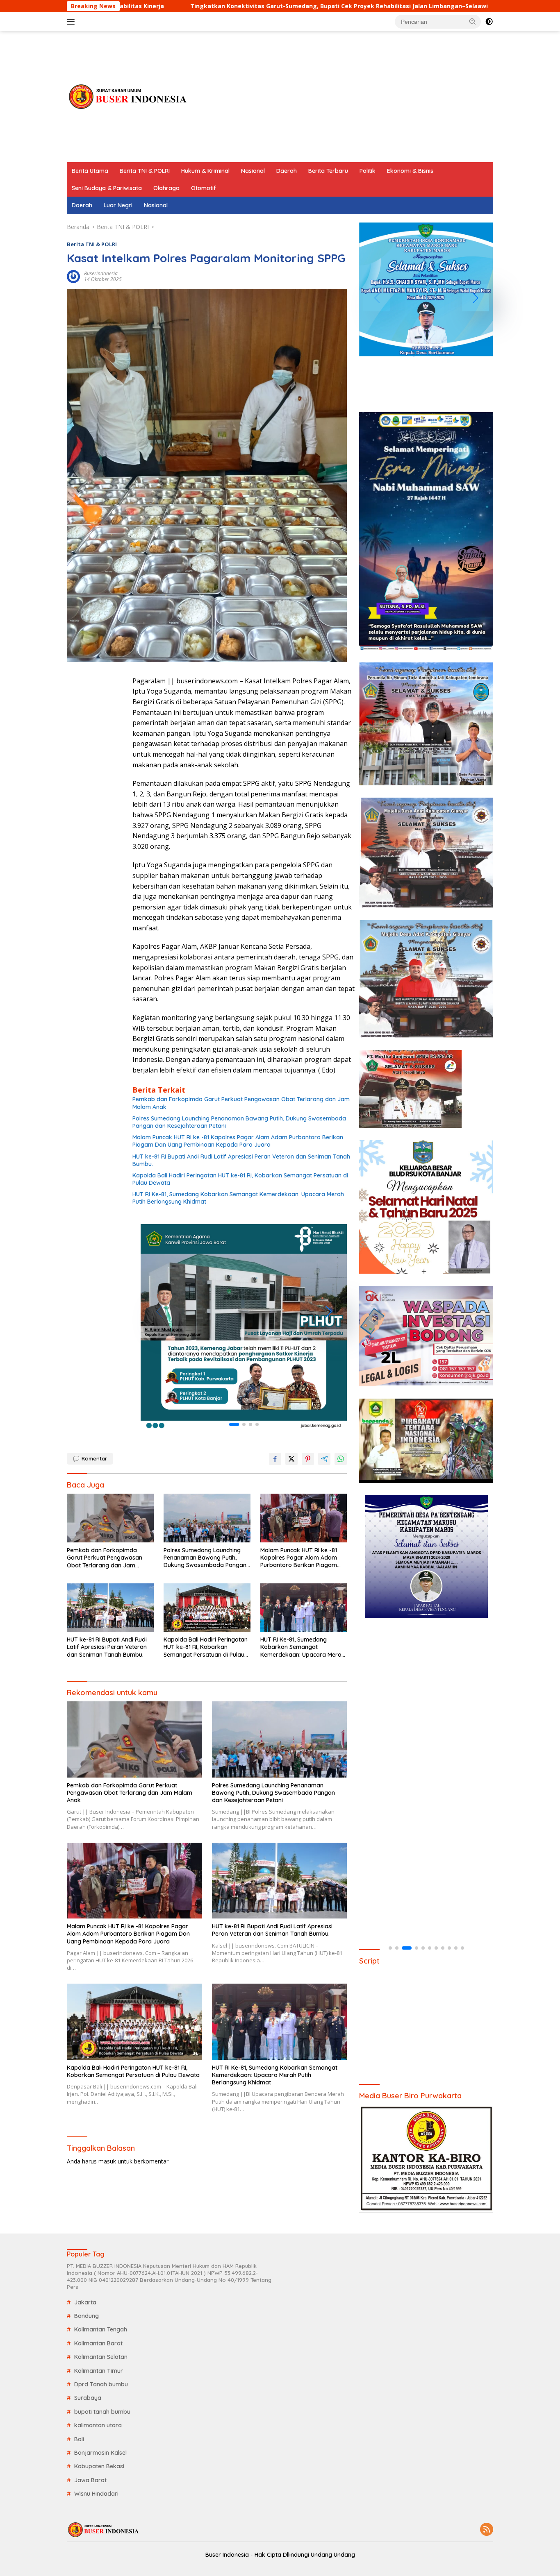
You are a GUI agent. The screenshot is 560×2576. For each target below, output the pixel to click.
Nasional (253, 171)
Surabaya (88, 2398)
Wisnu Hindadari (96, 2494)
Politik (368, 171)
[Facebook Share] (275, 1459)
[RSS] (487, 2530)
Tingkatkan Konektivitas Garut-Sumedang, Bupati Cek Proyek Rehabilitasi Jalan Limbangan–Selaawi (207, 6)
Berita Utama (90, 171)
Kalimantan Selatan (101, 2357)
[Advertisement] (344, 97)
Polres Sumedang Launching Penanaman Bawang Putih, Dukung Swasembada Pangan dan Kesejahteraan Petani (239, 1122)
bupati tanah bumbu (102, 2412)
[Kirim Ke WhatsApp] (341, 1459)
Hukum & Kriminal (205, 171)
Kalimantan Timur (99, 2371)
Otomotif (204, 188)
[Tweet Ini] (291, 1459)
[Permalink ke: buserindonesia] (73, 276)
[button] (473, 21)
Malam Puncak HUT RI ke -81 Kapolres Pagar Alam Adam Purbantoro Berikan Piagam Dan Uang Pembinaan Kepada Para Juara (238, 1141)
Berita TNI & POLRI (145, 171)
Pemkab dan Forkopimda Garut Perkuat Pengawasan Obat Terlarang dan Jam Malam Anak (241, 1103)
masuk (107, 2161)
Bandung (87, 2316)
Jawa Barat (90, 2480)
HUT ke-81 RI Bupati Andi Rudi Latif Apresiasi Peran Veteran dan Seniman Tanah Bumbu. (241, 1160)
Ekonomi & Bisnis (410, 171)
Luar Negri (118, 205)
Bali (79, 2439)
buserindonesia (101, 273)
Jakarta (85, 2302)
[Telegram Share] (324, 1459)
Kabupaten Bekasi (99, 2466)
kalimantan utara (98, 2425)
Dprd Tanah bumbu (101, 2384)
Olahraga (166, 188)
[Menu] (72, 22)
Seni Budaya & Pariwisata (107, 188)
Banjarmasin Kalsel (100, 2453)
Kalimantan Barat (98, 2343)
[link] (244, 1327)
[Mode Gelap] (489, 22)
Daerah (287, 171)
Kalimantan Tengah (101, 2329)
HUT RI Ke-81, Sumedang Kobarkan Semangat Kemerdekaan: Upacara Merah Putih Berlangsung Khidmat (238, 1198)
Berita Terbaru (328, 171)
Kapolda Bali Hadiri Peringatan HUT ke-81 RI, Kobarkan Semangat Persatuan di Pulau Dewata (240, 1179)
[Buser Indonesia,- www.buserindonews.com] (128, 96)
